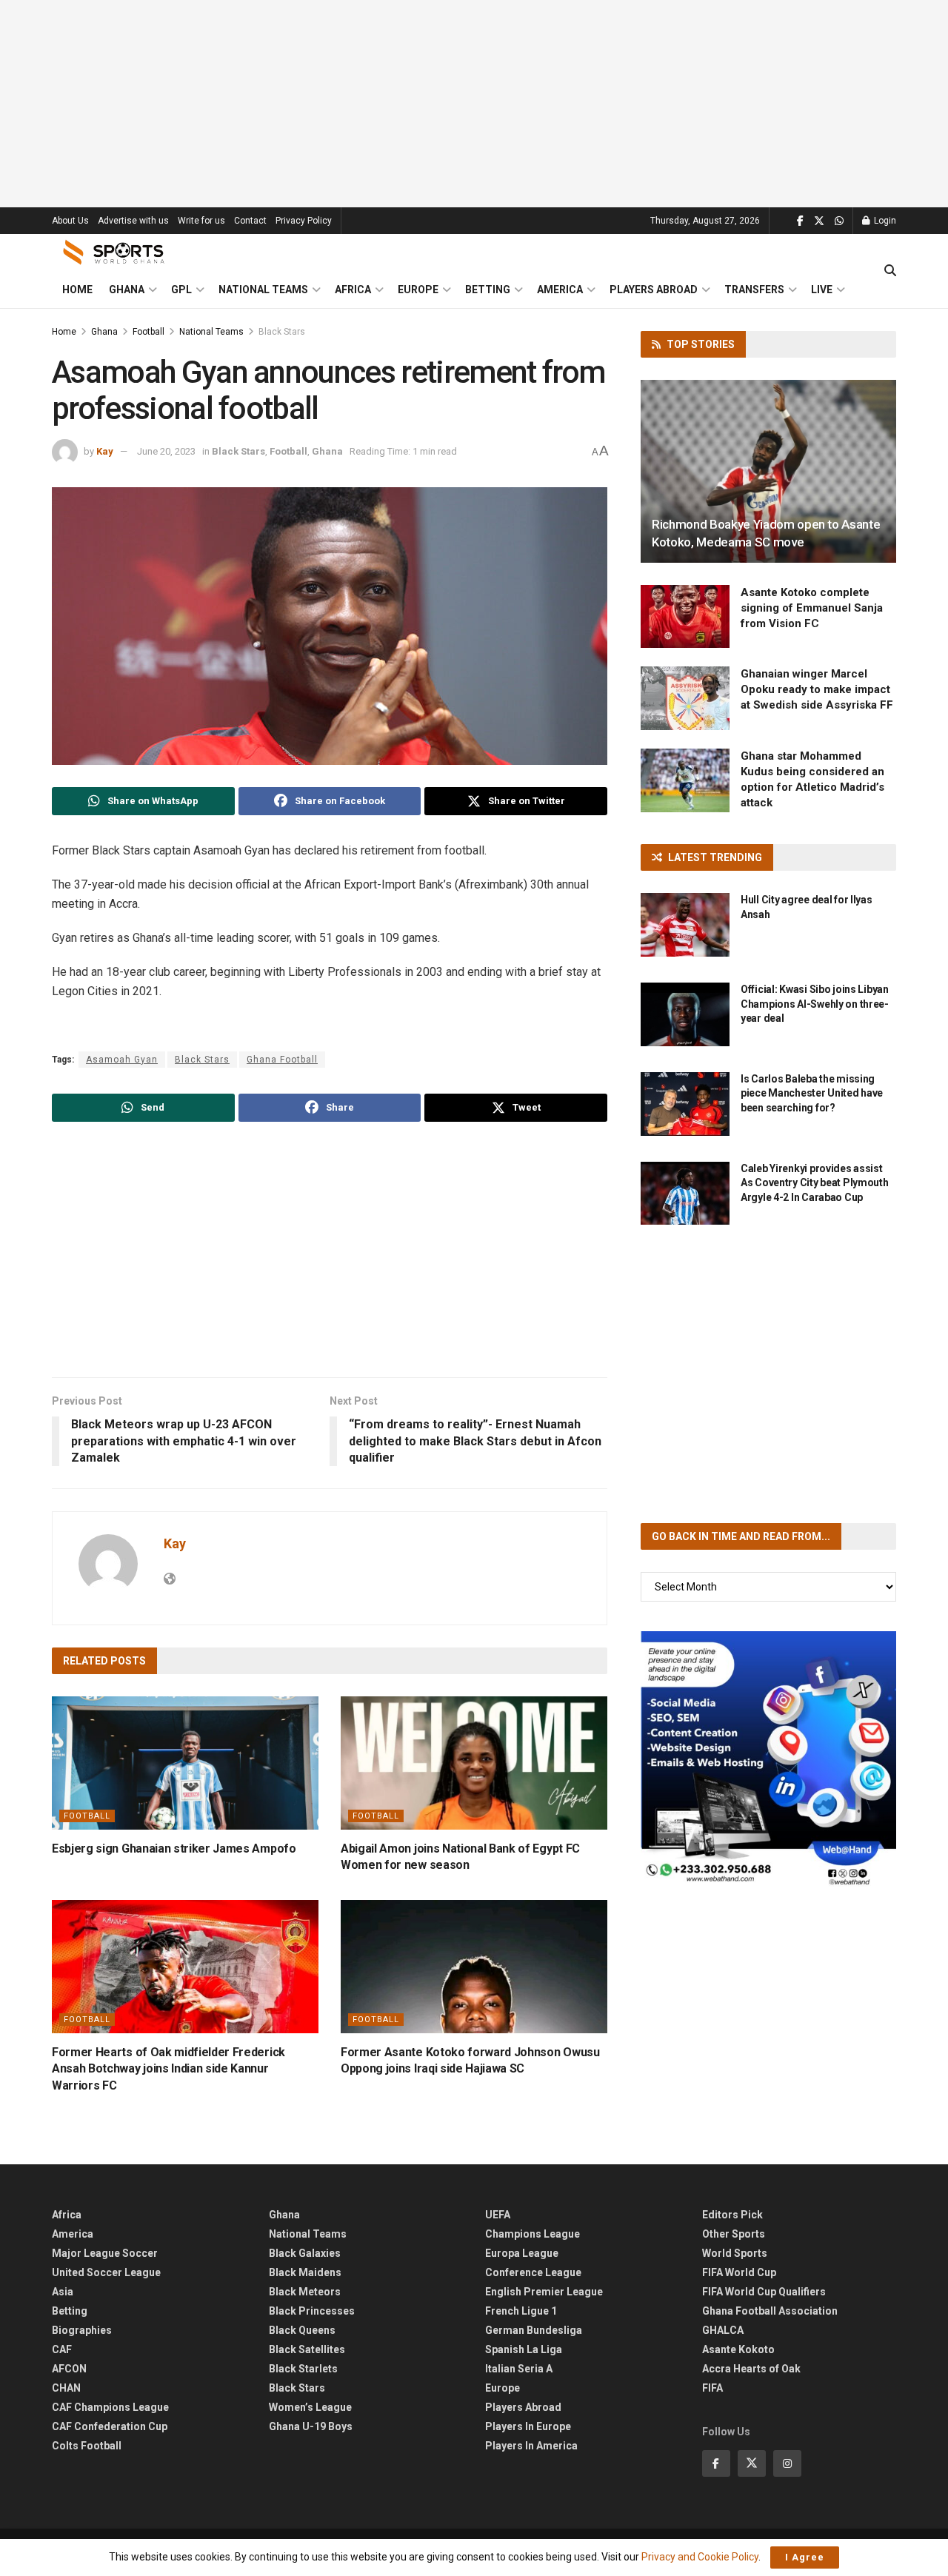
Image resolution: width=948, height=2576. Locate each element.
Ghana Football (282, 1060)
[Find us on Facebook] (800, 221)
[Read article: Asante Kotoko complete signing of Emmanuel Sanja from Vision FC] (685, 617)
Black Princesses (312, 2311)
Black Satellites (307, 2349)
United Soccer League (106, 2272)
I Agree (805, 2557)
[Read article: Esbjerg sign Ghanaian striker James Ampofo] (185, 1763)
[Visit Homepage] (114, 252)
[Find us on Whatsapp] (839, 221)
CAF (62, 2349)
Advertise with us (133, 221)
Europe (418, 290)
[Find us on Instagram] (787, 2463)
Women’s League (310, 2407)
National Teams (263, 290)
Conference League (533, 2272)
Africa (353, 290)
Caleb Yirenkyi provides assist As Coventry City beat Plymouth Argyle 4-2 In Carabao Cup (815, 1183)
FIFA (712, 2388)
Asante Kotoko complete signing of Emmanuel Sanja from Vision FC (812, 608)
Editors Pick (732, 2215)
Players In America (531, 2446)
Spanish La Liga (524, 2349)
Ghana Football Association (770, 2311)
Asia (63, 2292)
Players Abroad (654, 290)
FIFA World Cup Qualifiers (764, 2292)
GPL (181, 290)
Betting (488, 290)
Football (148, 332)
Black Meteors (305, 2292)
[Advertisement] (474, 104)
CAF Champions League (110, 2407)
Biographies (82, 2330)
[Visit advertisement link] (768, 1759)
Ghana (127, 290)
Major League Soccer (105, 2253)
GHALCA (723, 2330)
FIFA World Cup (739, 2272)
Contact (250, 221)
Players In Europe (528, 2426)
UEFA (498, 2215)
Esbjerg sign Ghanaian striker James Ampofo (174, 1849)
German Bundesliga (534, 2330)
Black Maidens (305, 2272)
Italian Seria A (519, 2369)
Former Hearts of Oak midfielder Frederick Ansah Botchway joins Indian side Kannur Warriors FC (168, 2069)
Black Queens (302, 2330)
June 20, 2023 (166, 451)
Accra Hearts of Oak (751, 2369)
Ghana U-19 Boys (311, 2426)
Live (822, 290)
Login (884, 221)
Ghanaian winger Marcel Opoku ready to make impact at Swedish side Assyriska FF (817, 689)
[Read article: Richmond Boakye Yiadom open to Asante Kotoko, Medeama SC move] (768, 471)
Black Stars (282, 332)
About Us (70, 221)
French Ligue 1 (521, 2311)
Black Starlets (303, 2369)
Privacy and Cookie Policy (700, 2557)
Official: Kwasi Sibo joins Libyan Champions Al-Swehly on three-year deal (815, 1004)
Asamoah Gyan (122, 1060)
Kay (105, 451)
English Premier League (544, 2292)
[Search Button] (890, 271)
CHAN (66, 2388)
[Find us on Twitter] (819, 221)
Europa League (522, 2253)
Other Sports (734, 2234)
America (560, 290)
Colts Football (87, 2446)
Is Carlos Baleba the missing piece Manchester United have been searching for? (812, 1093)
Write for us (201, 221)
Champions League (533, 2234)
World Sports (735, 2253)
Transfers (754, 290)
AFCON (69, 2369)
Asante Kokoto (738, 2349)
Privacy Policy (304, 221)
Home (77, 290)
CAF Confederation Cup (110, 2426)
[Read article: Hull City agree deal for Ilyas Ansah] (685, 925)
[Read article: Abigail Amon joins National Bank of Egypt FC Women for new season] (474, 1763)
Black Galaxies (305, 2253)
